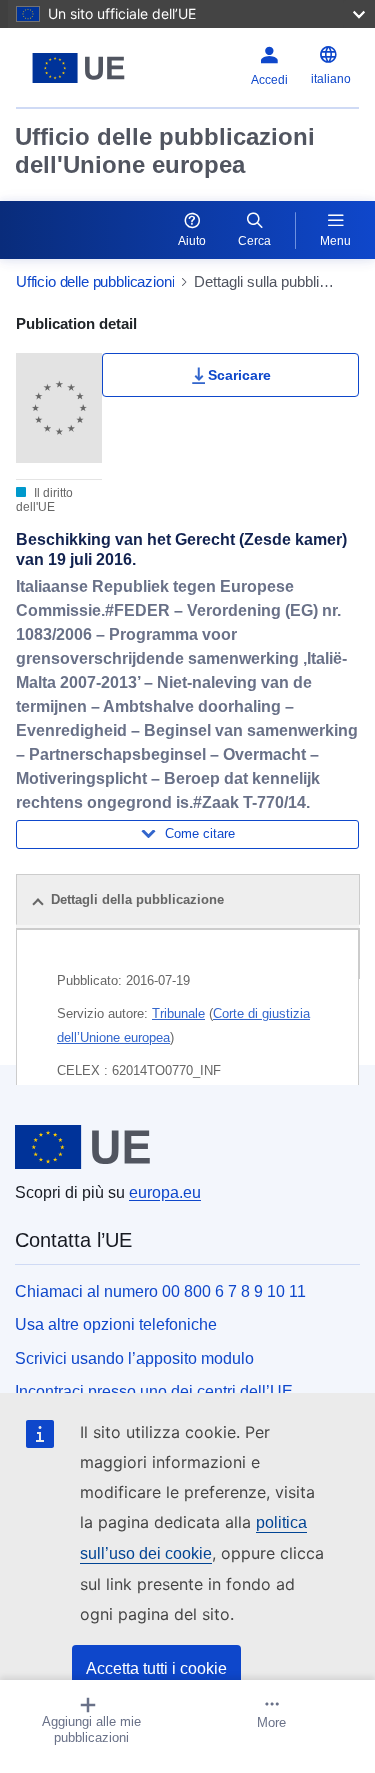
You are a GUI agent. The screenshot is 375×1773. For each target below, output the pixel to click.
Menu (335, 241)
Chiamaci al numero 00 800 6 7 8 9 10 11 (160, 1291)
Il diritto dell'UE (44, 500)
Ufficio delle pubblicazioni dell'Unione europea (165, 150)
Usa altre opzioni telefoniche (116, 1324)
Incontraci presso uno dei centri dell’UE (154, 1391)
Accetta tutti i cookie (156, 1668)
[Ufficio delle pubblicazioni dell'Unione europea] (78, 68)
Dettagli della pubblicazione (137, 899)
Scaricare (239, 375)
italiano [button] (331, 79)
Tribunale (178, 1013)
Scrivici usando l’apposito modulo (134, 1358)
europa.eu (165, 1192)
